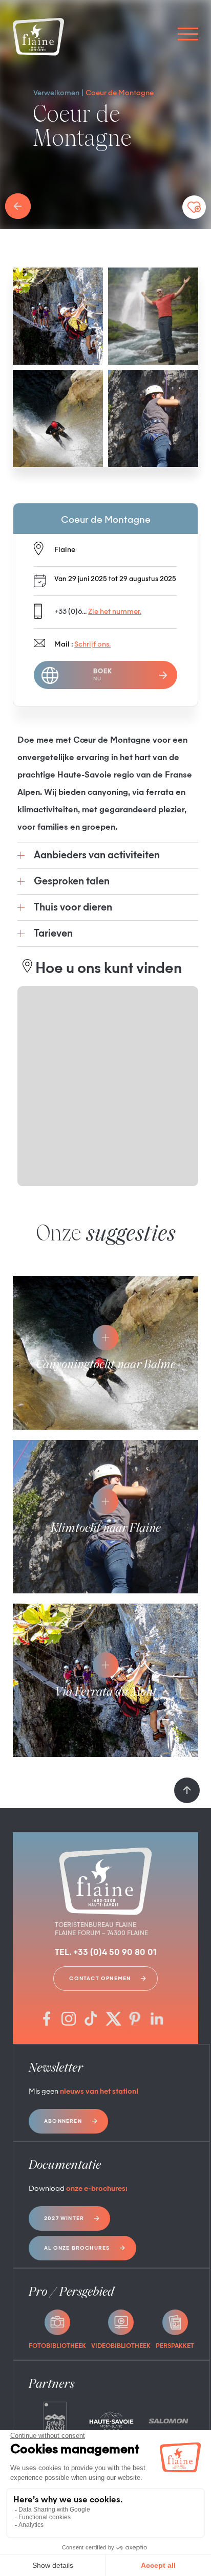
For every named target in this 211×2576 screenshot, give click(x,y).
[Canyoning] (58, 418)
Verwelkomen (56, 93)
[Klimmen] (153, 418)
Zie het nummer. (115, 612)
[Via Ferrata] (58, 316)
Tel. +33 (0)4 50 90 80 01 (106, 1953)
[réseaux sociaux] (47, 2020)
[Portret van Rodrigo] (153, 316)
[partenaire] (55, 2421)
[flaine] (38, 38)
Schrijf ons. (92, 645)
